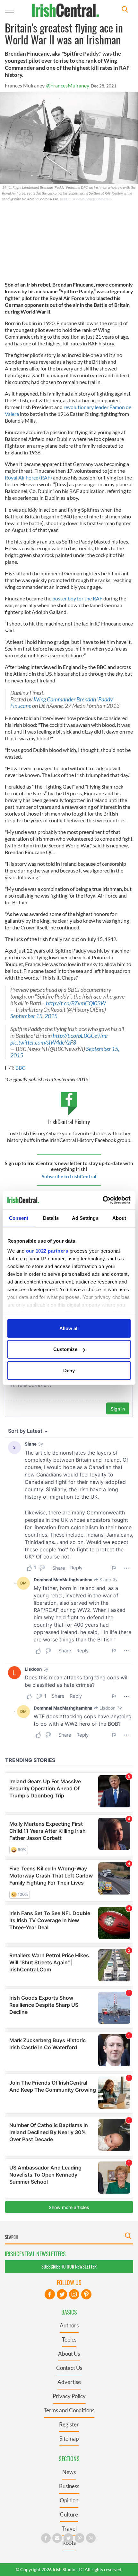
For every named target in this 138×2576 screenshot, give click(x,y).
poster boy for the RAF (77, 598)
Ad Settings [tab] (85, 1218)
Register (69, 2424)
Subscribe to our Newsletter (69, 2266)
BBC (20, 1068)
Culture (69, 2514)
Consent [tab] (19, 1218)
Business (69, 2486)
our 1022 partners (47, 1251)
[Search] (125, 10)
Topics (69, 2339)
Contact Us (69, 2368)
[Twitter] (62, 2294)
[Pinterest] (86, 2294)
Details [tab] (51, 1218)
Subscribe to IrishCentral (69, 1176)
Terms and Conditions (69, 2410)
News (69, 2472)
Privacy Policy (69, 2396)
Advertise (69, 2382)
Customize (65, 1349)
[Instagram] (74, 2294)
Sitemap (69, 2439)
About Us (69, 2354)
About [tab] (119, 1218)
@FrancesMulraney (68, 85)
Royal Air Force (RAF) (28, 477)
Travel (69, 2529)
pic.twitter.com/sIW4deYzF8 (43, 1042)
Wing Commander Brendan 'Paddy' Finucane (62, 703)
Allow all (69, 1328)
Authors (69, 2325)
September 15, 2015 (34, 1016)
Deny (69, 1370)
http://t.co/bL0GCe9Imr (80, 1036)
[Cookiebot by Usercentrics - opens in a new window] (103, 1200)
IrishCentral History (69, 1122)
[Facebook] (50, 2294)
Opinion (69, 2500)
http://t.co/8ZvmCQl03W (76, 1003)
